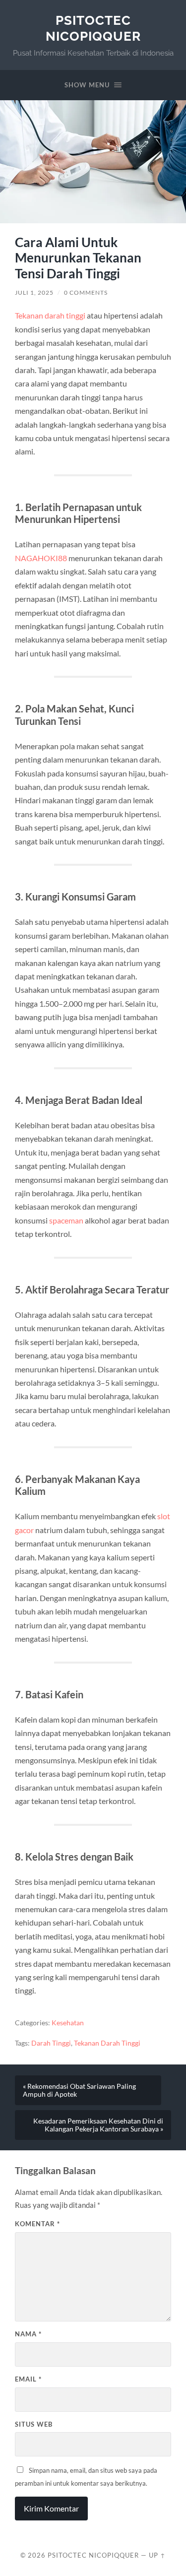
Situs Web (34, 2424)
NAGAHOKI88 (41, 558)
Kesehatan (68, 2023)
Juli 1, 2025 (34, 292)
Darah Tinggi (51, 2043)
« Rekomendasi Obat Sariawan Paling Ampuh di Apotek (79, 2090)
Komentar (37, 2224)
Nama (28, 2334)
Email (28, 2379)
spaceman (66, 1220)
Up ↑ (157, 2555)
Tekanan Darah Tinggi (107, 2043)
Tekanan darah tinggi (50, 315)
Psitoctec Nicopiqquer (93, 28)
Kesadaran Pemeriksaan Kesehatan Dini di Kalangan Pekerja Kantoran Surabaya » (98, 2125)
